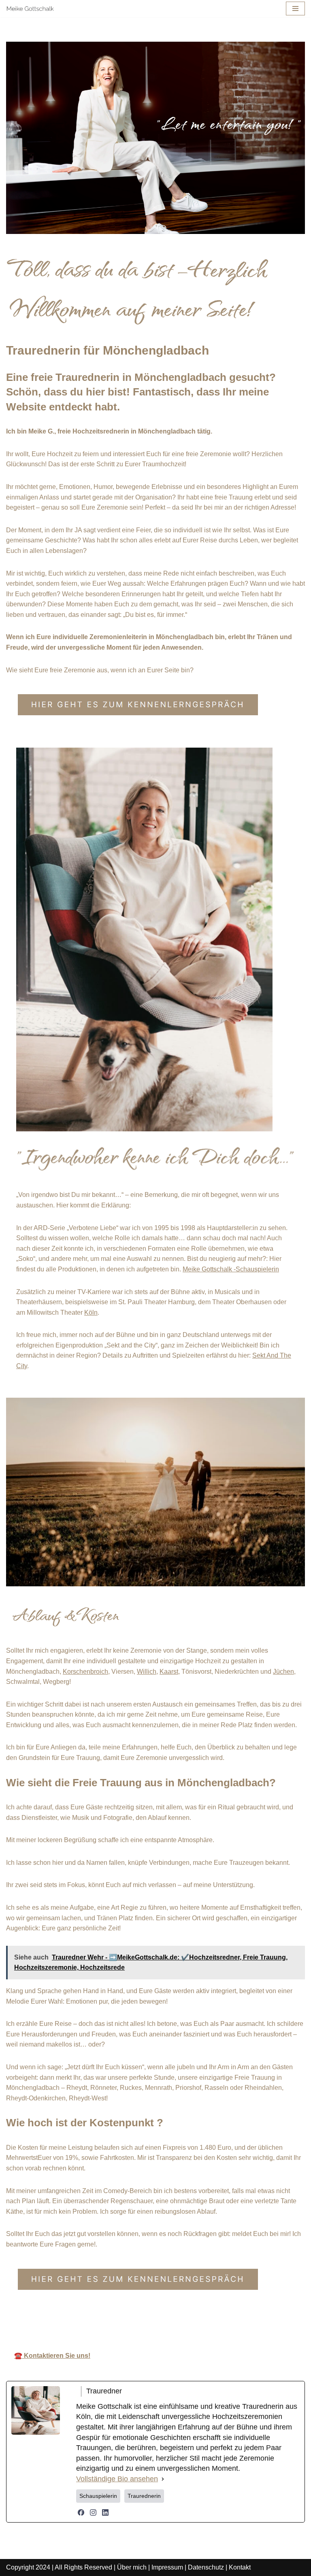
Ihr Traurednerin (153, 2321)
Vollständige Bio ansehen (117, 2479)
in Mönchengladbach (243, 2321)
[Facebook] (81, 2512)
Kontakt (240, 2567)
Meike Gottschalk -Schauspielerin (231, 1269)
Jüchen (283, 1672)
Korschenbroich (85, 1672)
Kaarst (169, 1672)
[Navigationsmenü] (295, 9)
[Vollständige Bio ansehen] (163, 2479)
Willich (147, 1672)
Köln (91, 1312)
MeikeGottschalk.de (66, 2321)
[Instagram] (93, 2512)
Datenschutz (206, 2567)
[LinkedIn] (105, 2512)
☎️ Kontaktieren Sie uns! (52, 2356)
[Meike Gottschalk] (30, 9)
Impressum (167, 2567)
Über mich (132, 2567)
